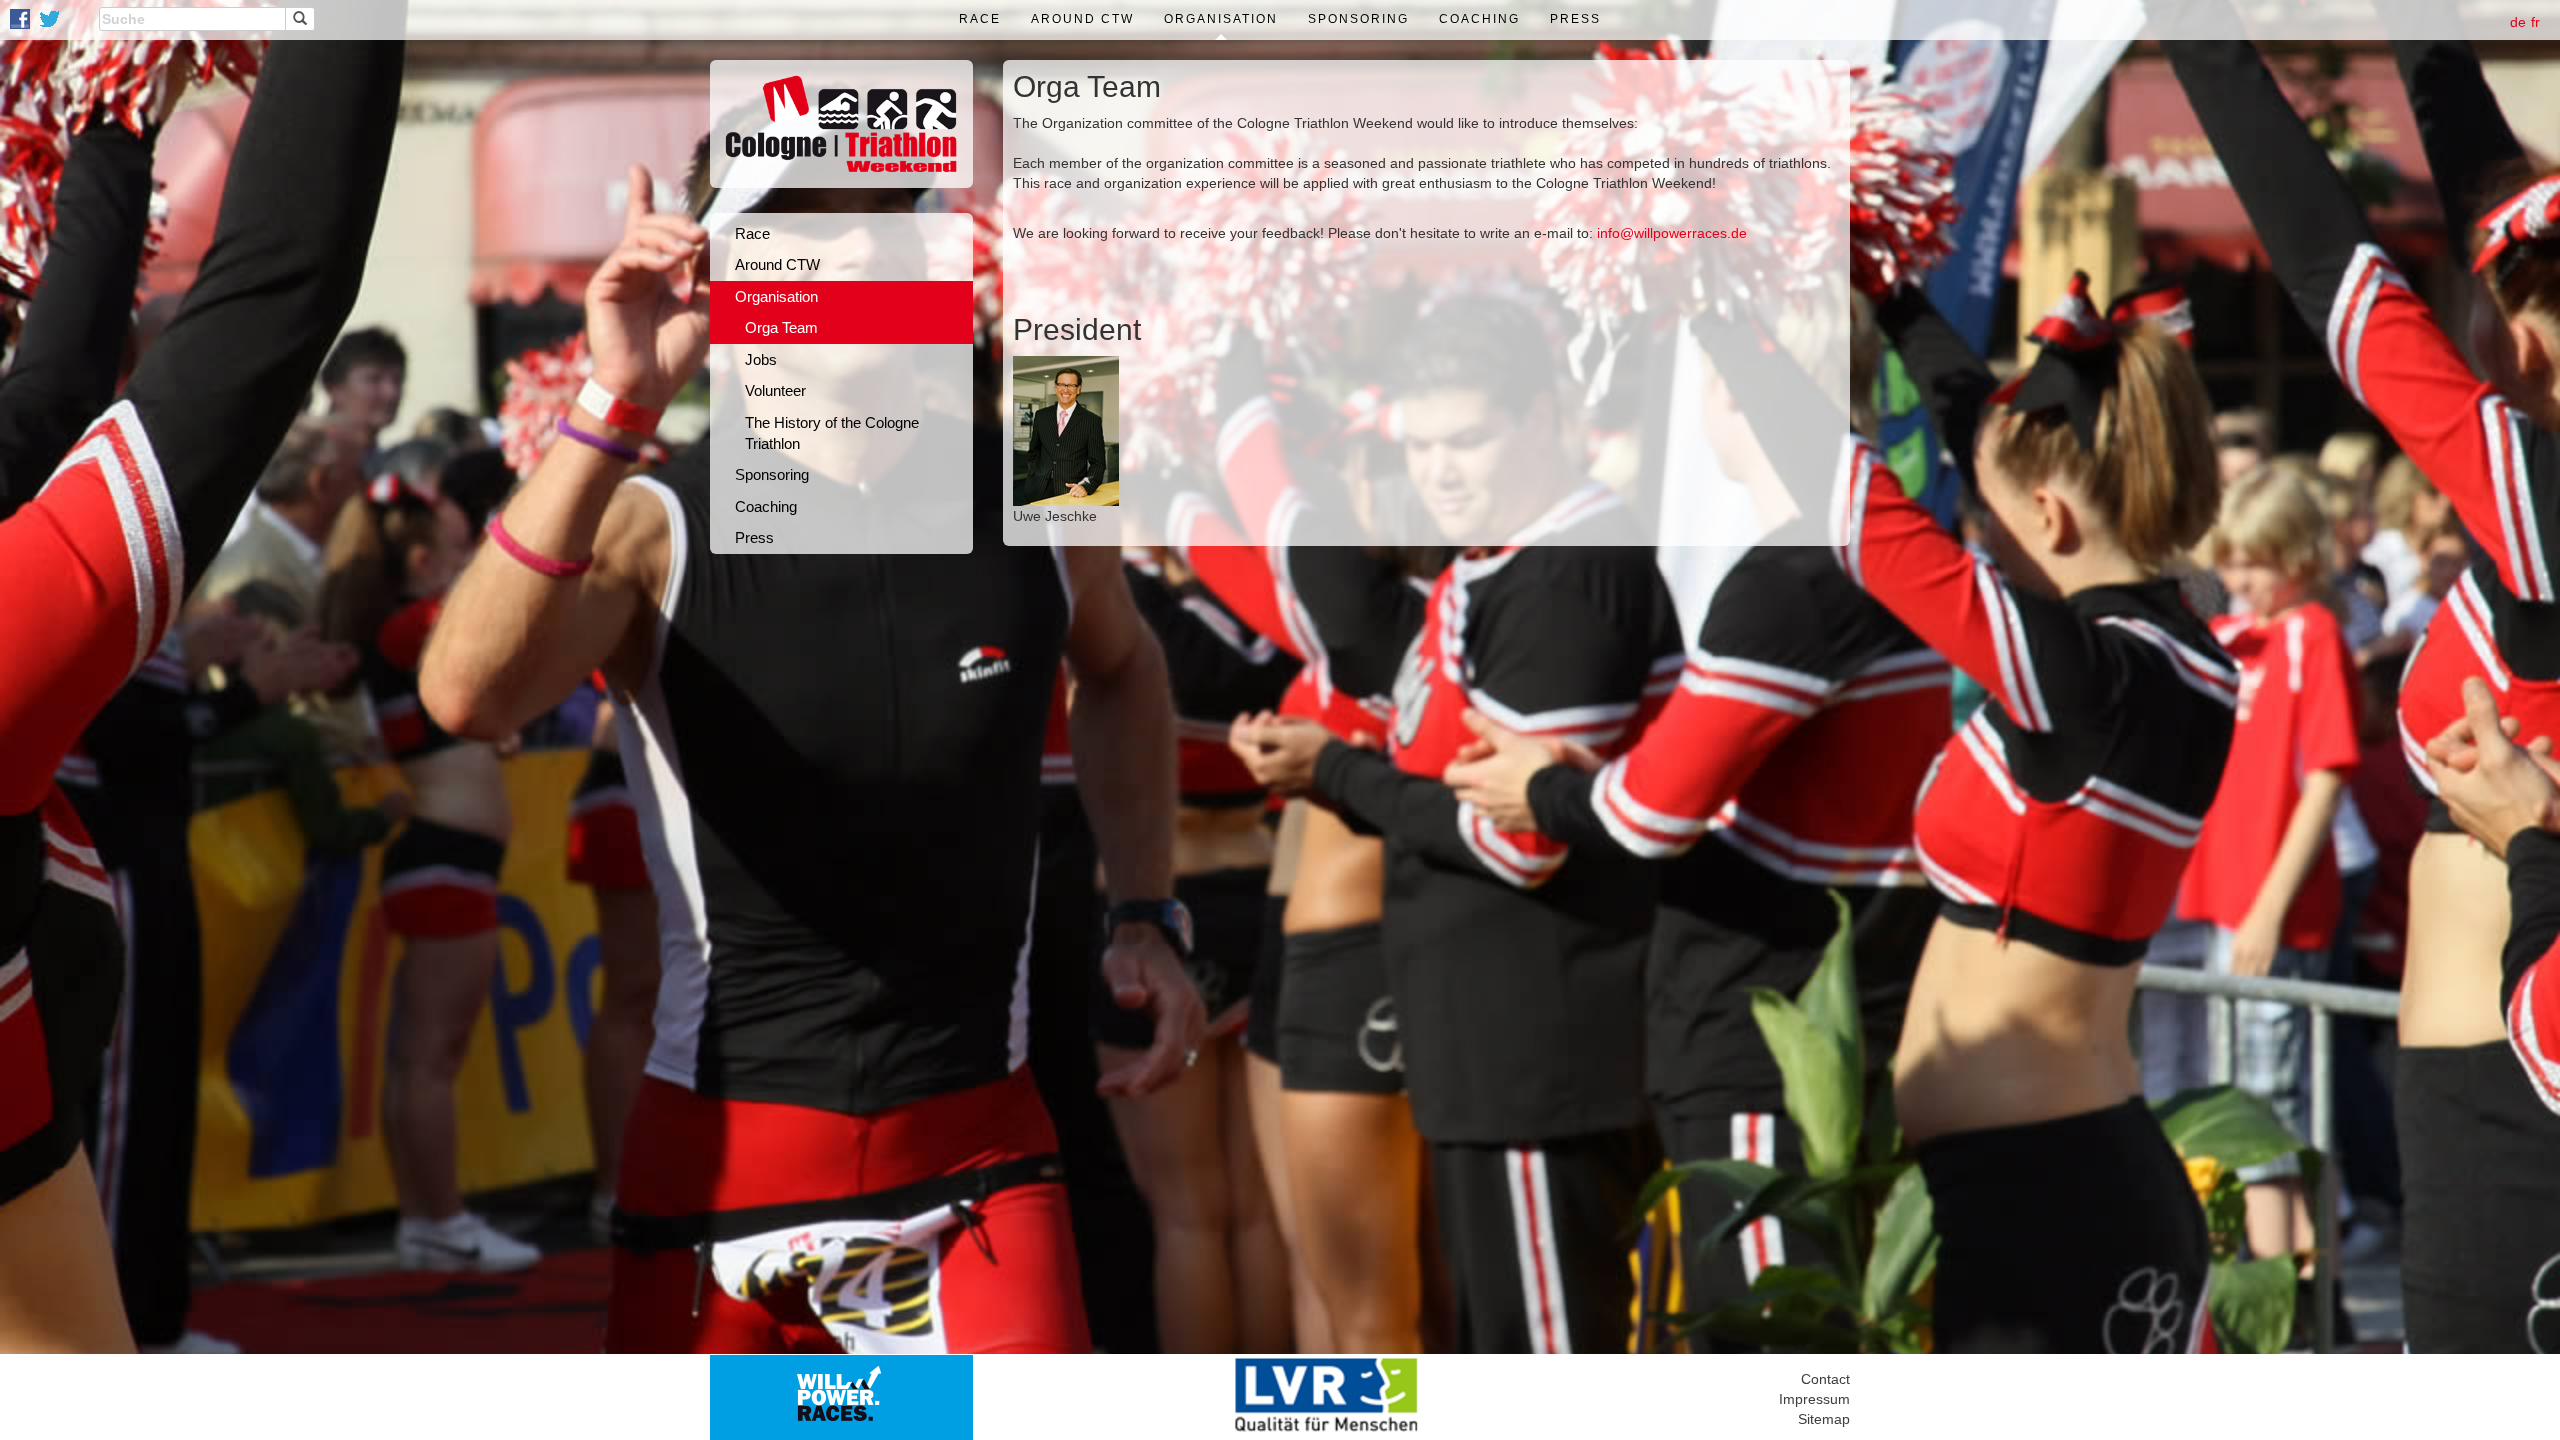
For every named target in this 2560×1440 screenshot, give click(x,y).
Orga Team (781, 327)
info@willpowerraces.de (1672, 233)
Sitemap (1824, 1419)
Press (1575, 19)
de (2518, 22)
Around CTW (1082, 19)
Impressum (1814, 1399)
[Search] (300, 19)
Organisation (1221, 19)
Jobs (761, 359)
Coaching (1479, 19)
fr (2535, 22)
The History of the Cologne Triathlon (832, 433)
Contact (1825, 1379)
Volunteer (775, 390)
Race (980, 19)
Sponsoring (1358, 19)
